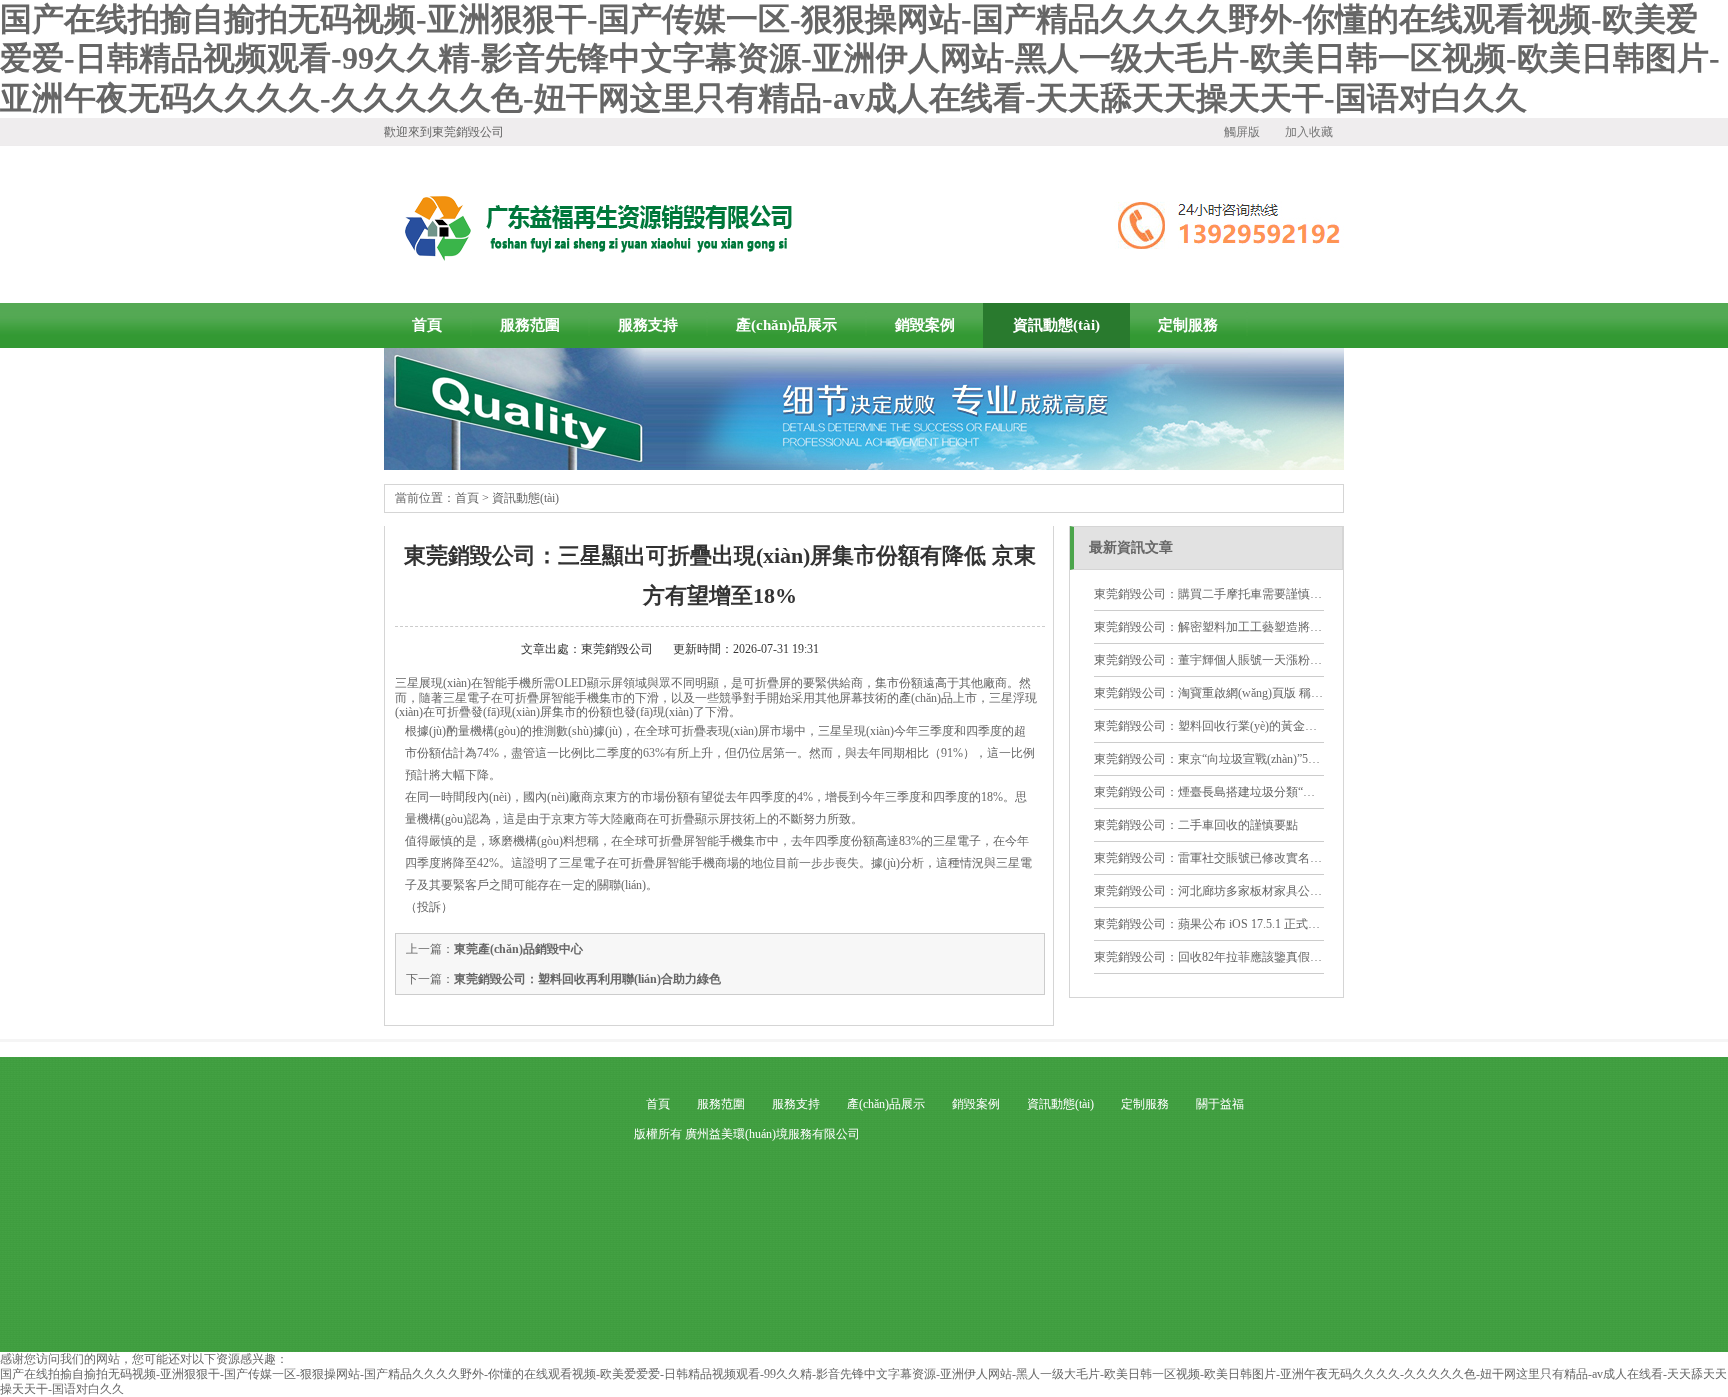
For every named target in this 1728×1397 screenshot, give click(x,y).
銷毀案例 (925, 325)
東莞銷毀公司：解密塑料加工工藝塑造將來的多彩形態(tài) (1247, 627)
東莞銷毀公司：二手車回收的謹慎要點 (1196, 825)
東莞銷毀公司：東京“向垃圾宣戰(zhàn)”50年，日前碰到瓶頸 (1252, 759)
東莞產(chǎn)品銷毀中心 (518, 949)
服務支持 (648, 325)
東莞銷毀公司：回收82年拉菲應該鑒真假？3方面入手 (1235, 957)
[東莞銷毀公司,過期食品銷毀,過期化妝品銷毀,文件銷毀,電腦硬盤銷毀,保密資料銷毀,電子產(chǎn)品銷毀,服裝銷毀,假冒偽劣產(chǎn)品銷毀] (864, 466)
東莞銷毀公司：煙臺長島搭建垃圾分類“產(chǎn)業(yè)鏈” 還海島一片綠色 (1287, 792)
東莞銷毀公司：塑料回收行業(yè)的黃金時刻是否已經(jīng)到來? (1263, 726)
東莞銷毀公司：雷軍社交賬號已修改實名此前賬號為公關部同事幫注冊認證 (1292, 858)
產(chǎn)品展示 (786, 325)
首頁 (427, 325)
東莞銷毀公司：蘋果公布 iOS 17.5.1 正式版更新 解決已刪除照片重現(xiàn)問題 (1300, 924)
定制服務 (1188, 325)
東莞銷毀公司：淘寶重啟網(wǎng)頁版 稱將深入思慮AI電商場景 (1263, 693)
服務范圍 (530, 325)
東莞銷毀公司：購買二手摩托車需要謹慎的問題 (1220, 594)
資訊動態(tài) (1056, 325)
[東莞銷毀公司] (595, 224)
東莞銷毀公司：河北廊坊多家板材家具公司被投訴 (1226, 891)
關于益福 (1220, 1104)
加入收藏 (1309, 132)
